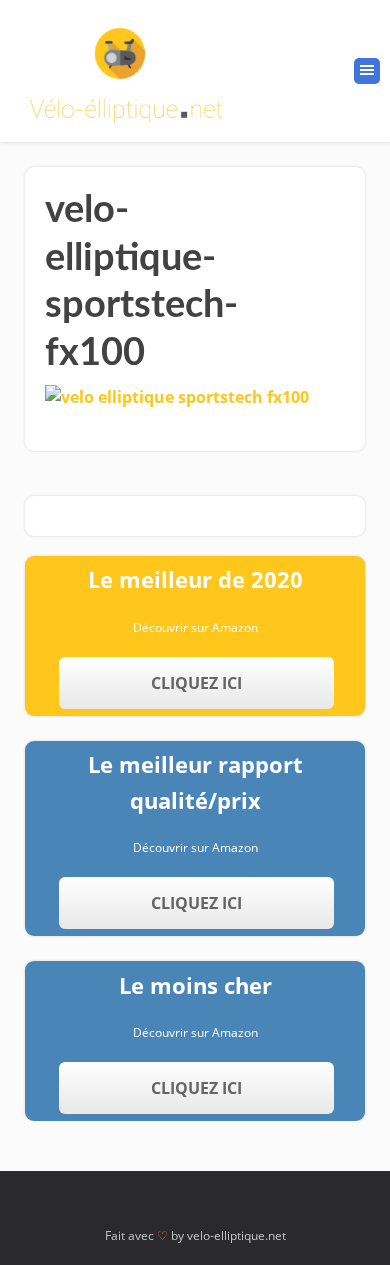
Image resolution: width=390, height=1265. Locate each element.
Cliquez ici (196, 683)
